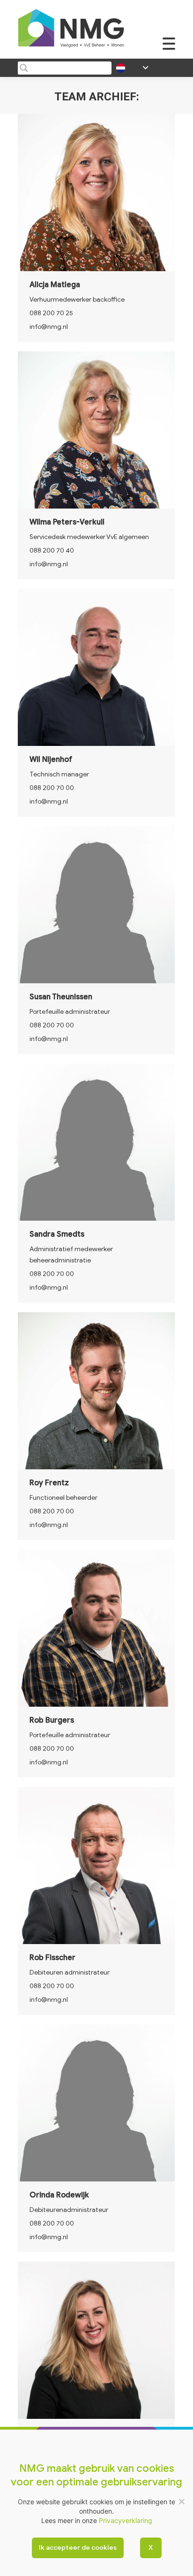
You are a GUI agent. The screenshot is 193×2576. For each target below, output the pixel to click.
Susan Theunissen (61, 997)
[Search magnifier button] (24, 68)
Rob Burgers (52, 1720)
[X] (181, 2501)
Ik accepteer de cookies (78, 2548)
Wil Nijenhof (51, 760)
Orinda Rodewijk (59, 2195)
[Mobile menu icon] (169, 49)
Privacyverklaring (126, 2520)
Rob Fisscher (52, 1958)
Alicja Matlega (55, 285)
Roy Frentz (49, 1483)
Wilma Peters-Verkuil (67, 522)
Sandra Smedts (57, 1234)
